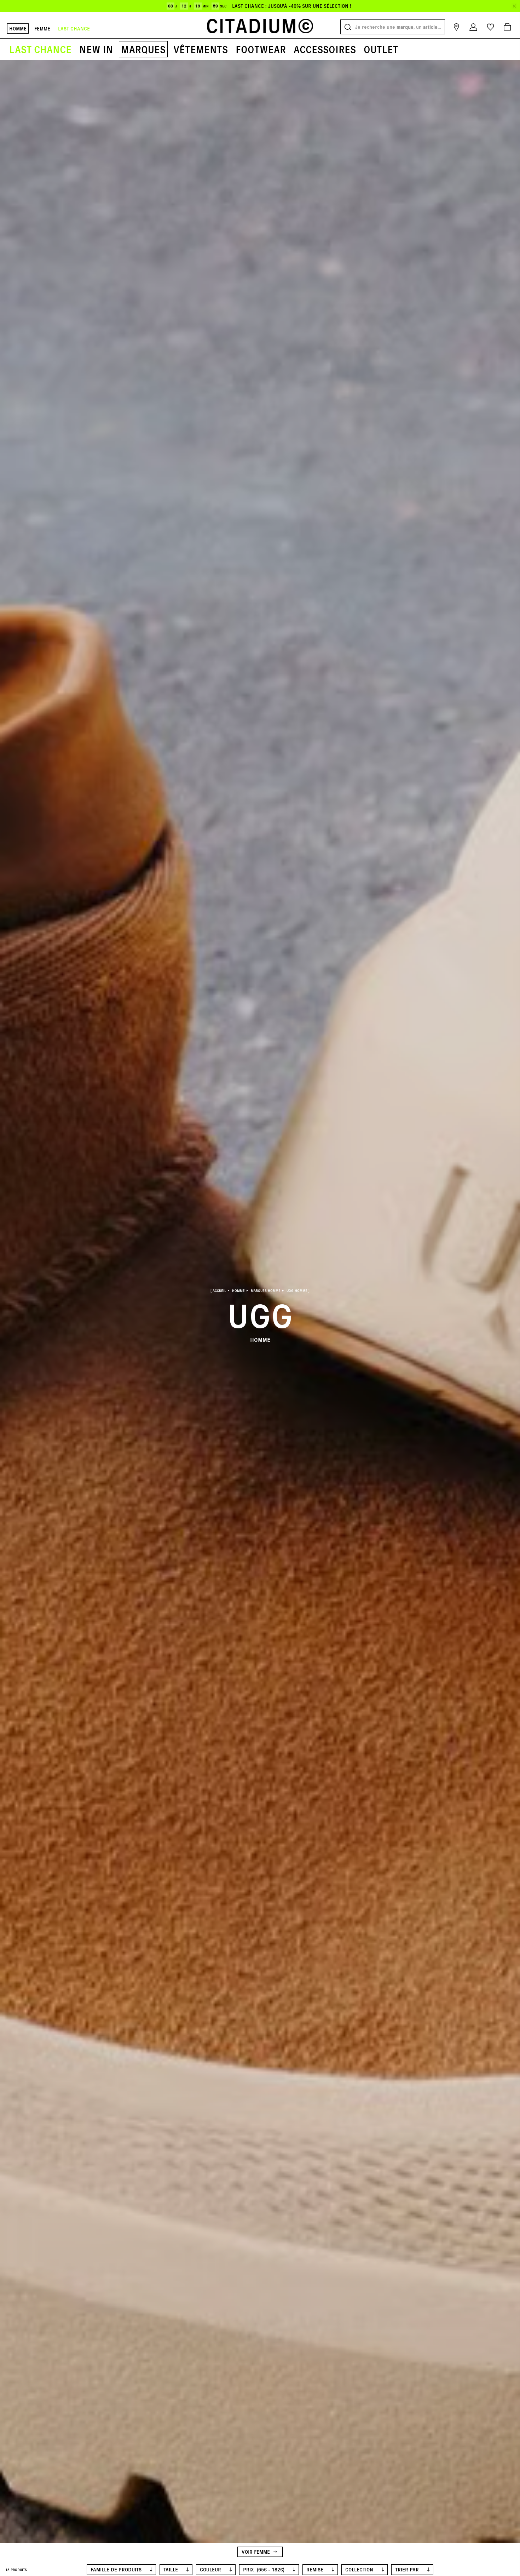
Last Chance (40, 49)
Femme (42, 29)
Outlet (381, 49)
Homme (18, 29)
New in (96, 49)
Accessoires (325, 49)
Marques (143, 49)
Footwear (261, 49)
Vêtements (201, 49)
